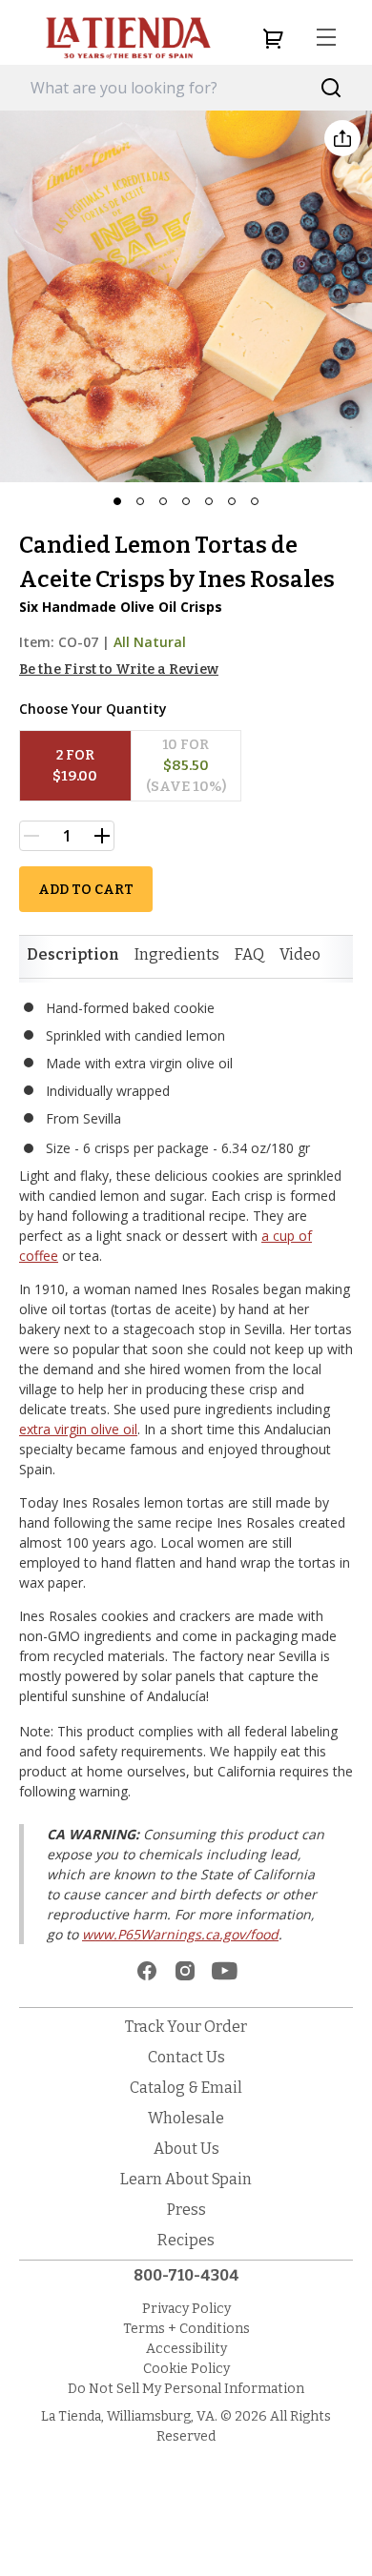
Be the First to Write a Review (119, 669)
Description (73, 954)
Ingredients (177, 954)
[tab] (73, 955)
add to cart (86, 890)
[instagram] (185, 1971)
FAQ (249, 954)
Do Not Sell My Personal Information (186, 2389)
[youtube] (225, 1971)
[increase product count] (102, 836)
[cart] (273, 38)
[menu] (326, 38)
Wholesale (186, 2118)
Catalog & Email (186, 2088)
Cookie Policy (186, 2369)
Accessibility (186, 2349)
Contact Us (186, 2057)
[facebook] (147, 1971)
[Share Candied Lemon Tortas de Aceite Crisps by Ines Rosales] (342, 138)
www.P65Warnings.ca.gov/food (180, 1934)
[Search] (331, 88)
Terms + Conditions (186, 2329)
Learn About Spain (186, 2179)
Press (186, 2210)
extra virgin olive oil (78, 1429)
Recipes (186, 2240)
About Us (186, 2149)
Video (300, 954)
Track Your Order (186, 2027)
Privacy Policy (186, 2309)
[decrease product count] (31, 836)
